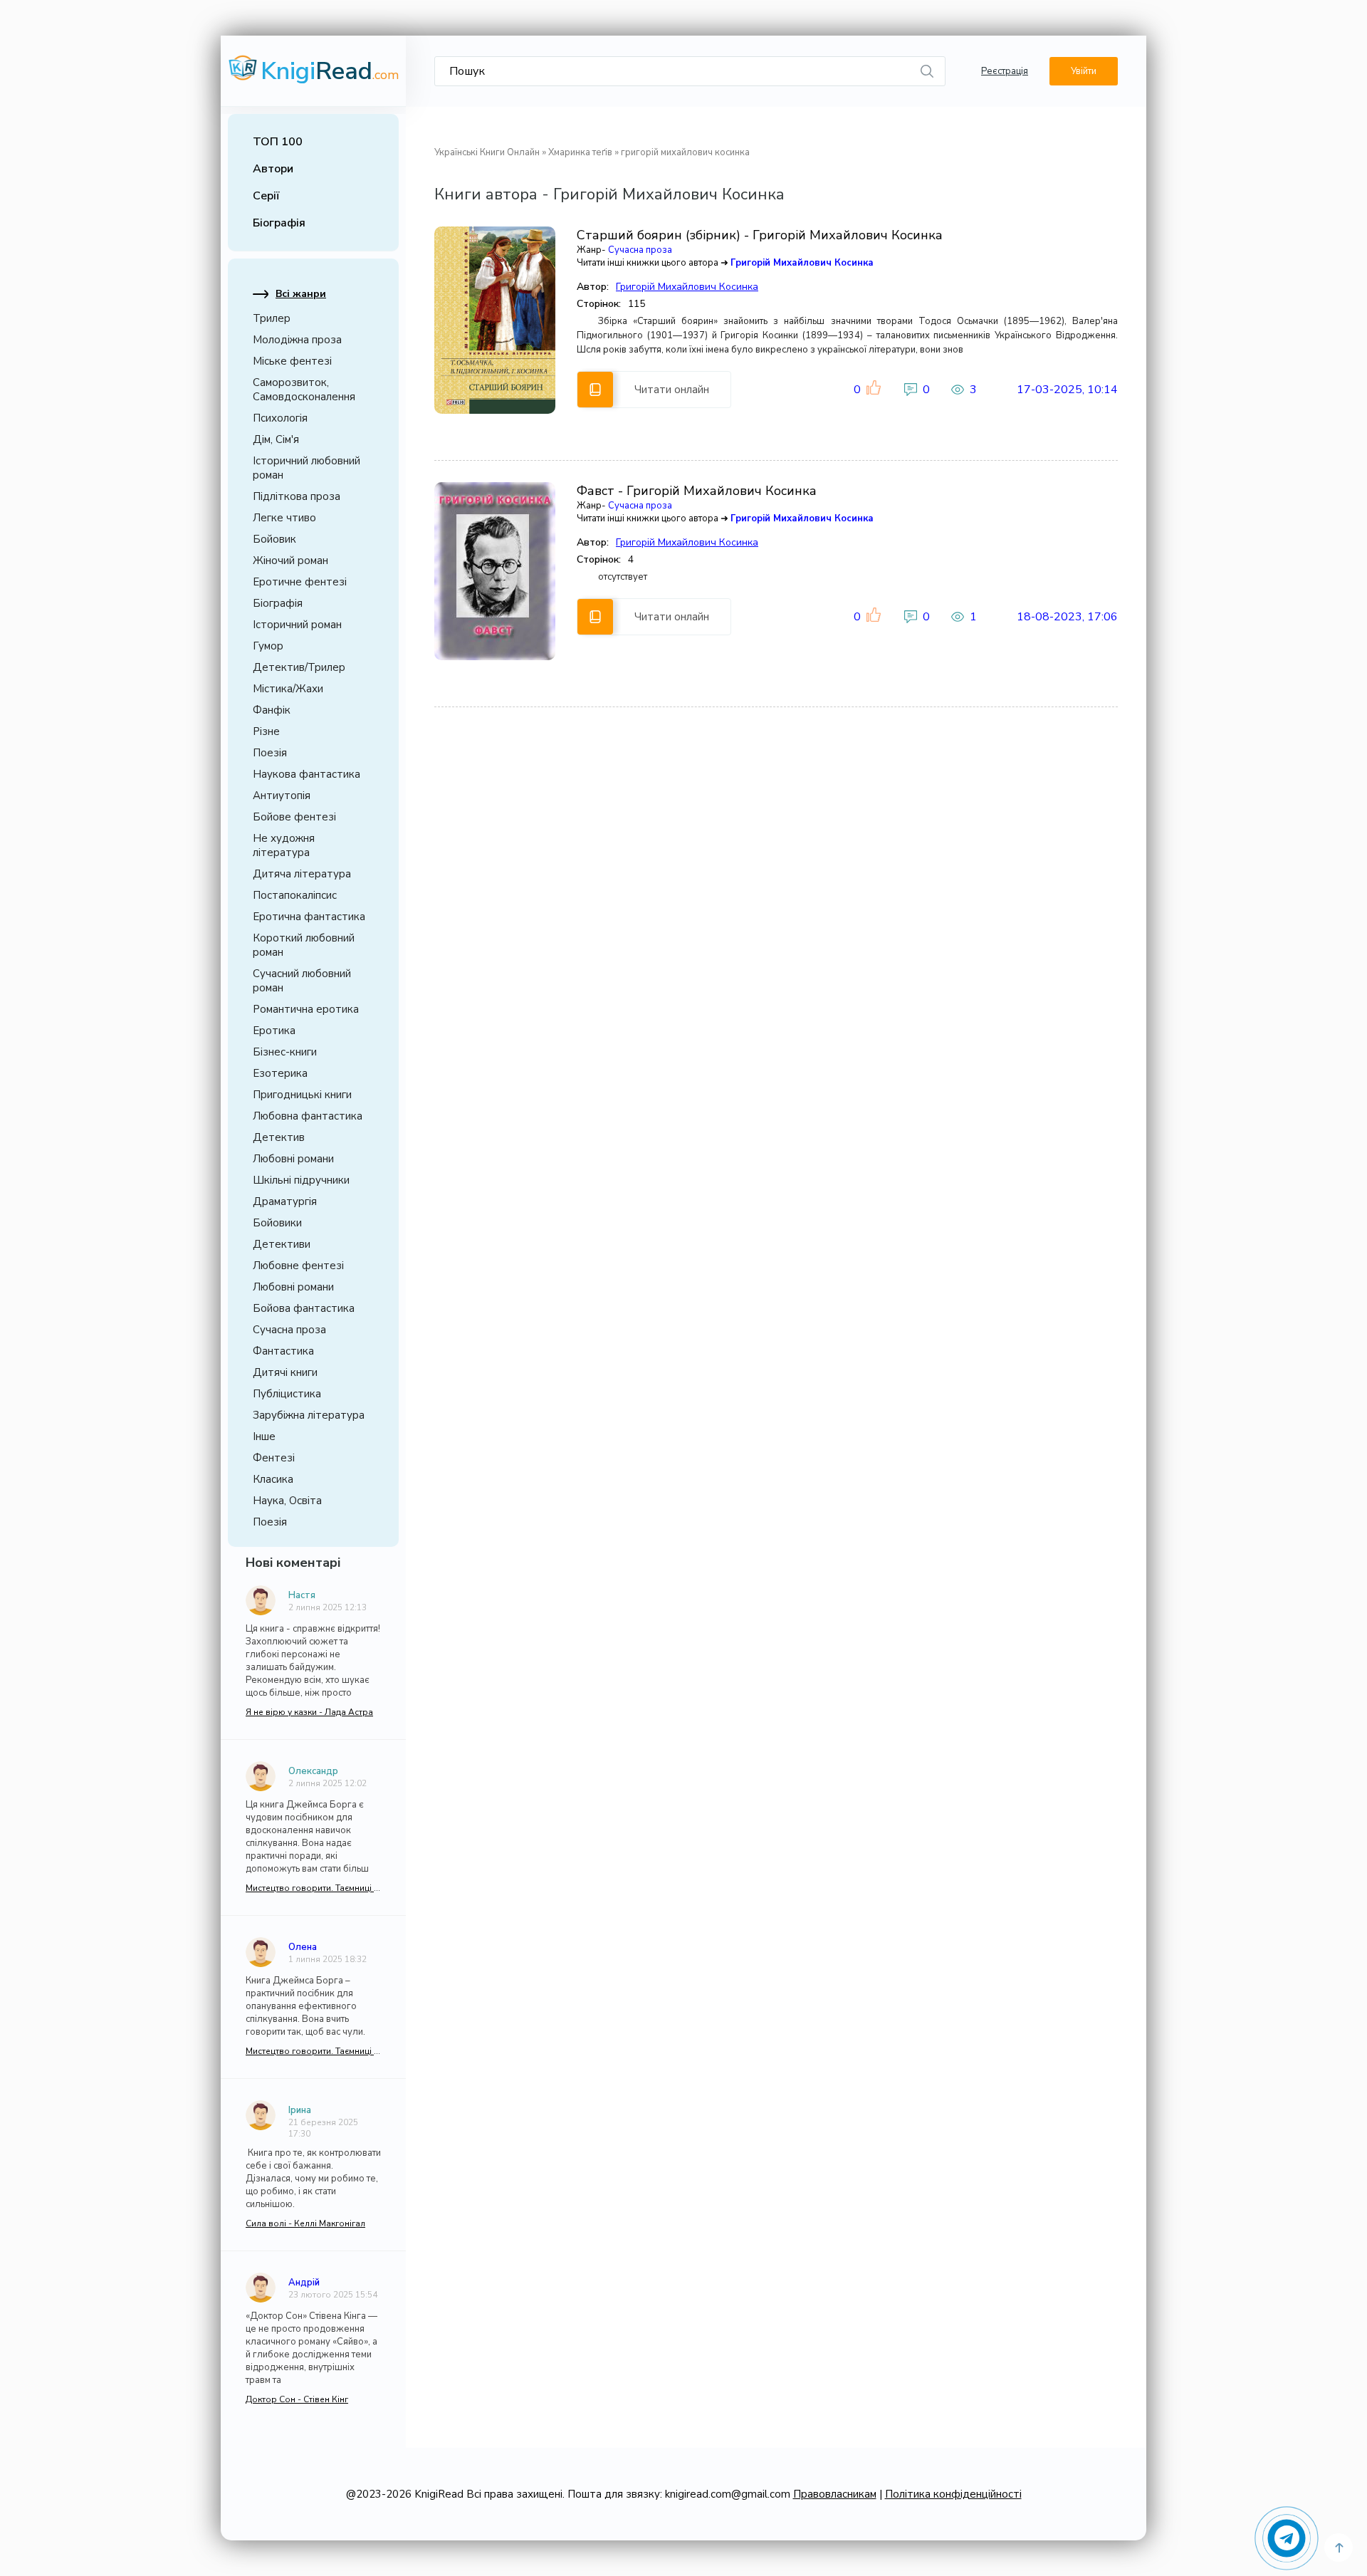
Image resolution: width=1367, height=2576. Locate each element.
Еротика (274, 1031)
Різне (266, 731)
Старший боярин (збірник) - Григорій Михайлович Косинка (760, 235)
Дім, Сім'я (276, 439)
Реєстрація (1005, 71)
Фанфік (272, 710)
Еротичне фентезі (300, 582)
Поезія (270, 753)
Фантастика (283, 1351)
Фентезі (274, 1458)
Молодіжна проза (297, 340)
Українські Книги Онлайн (487, 152)
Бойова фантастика (304, 1308)
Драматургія (285, 1201)
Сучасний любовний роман (302, 981)
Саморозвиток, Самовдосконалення (304, 390)
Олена (303, 1947)
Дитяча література (302, 874)
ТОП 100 (278, 142)
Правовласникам (835, 2494)
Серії (266, 196)
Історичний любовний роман (307, 468)
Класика (273, 1479)
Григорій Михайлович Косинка (802, 263)
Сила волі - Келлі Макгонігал (305, 2223)
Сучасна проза (289, 1330)
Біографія (279, 223)
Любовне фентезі (298, 1266)
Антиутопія (282, 796)
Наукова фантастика (307, 774)
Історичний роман (297, 625)
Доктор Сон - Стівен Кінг (297, 2399)
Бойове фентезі (294, 817)
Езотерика (280, 1073)
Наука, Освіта (287, 1501)
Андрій (304, 2283)
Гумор (268, 646)
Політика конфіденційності (953, 2494)
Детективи (282, 1244)
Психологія (280, 418)
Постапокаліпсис (295, 895)
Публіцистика (287, 1394)
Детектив (279, 1137)
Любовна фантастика (308, 1116)
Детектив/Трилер (299, 667)
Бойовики (277, 1223)
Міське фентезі (292, 361)
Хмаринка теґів (580, 152)
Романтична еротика (306, 1009)
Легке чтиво (284, 518)
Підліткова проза (297, 496)
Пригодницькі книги (302, 1095)
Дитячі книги (285, 1372)
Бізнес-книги (285, 1052)
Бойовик (274, 539)
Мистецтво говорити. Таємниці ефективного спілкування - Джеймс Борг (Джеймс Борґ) (313, 1888)
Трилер (272, 318)
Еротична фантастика (309, 917)
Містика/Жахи (288, 689)
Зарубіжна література (309, 1415)
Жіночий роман (290, 560)
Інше (264, 1436)
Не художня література (284, 845)
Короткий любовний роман (304, 945)
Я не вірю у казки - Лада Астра (309, 1712)
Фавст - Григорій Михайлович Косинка (697, 491)
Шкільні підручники (301, 1180)
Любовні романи (293, 1159)
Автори (273, 169)
